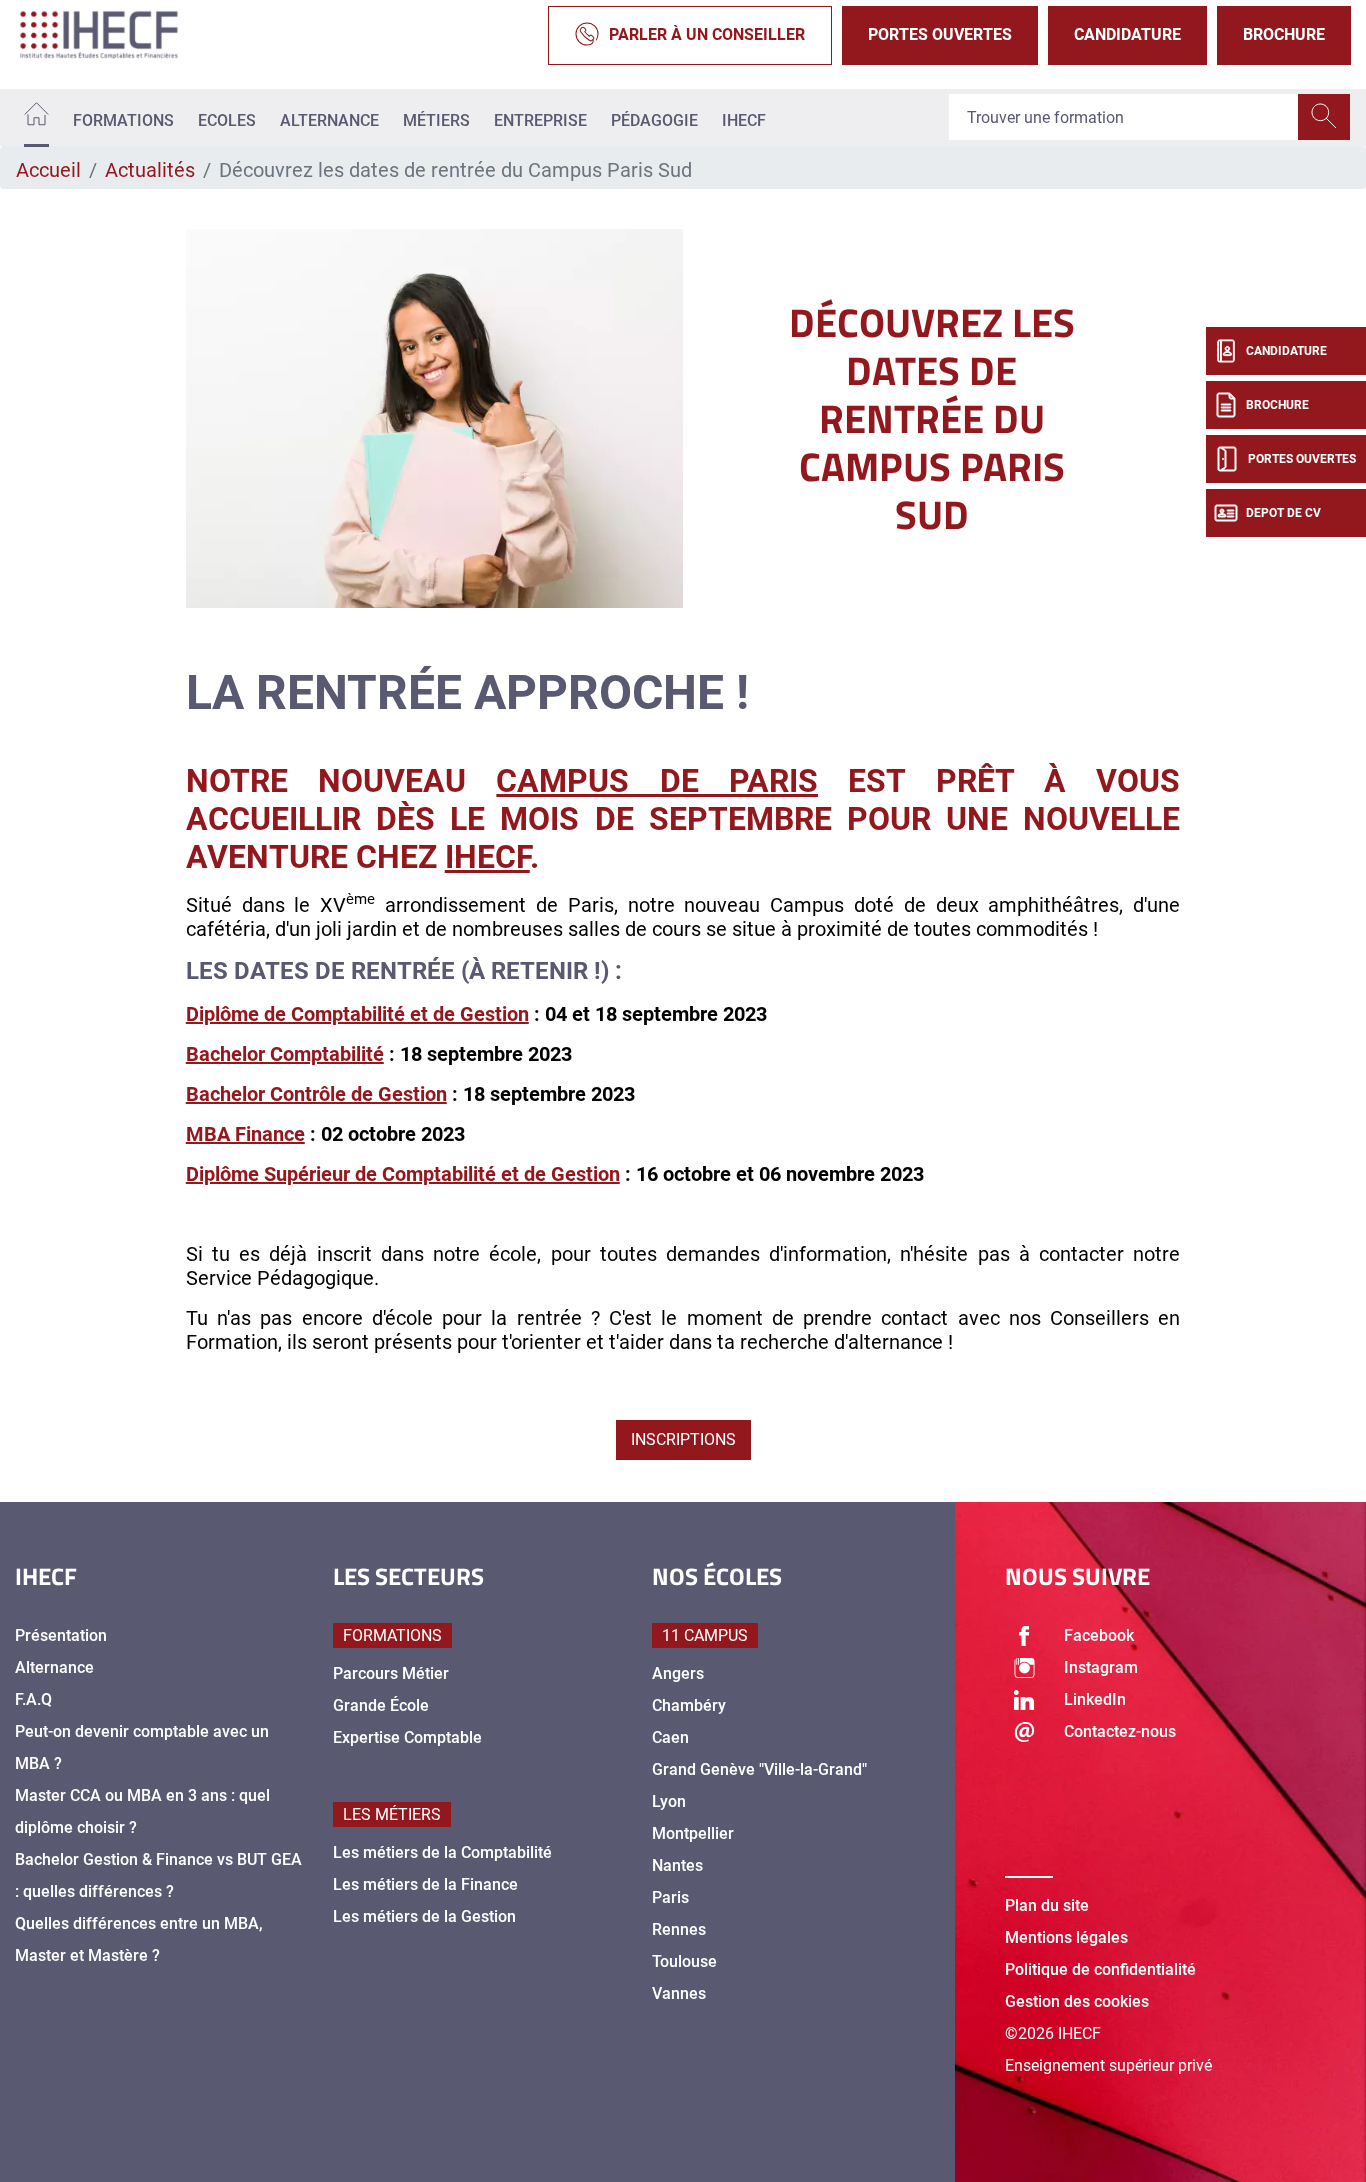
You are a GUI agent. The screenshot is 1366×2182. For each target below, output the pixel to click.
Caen (670, 1737)
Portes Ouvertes (940, 34)
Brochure (1284, 34)
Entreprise (540, 120)
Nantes (677, 1865)
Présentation (61, 1635)
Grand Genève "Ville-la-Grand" (759, 1769)
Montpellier (693, 1833)
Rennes (679, 1929)
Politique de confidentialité (1100, 1969)
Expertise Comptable (407, 1737)
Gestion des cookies (1077, 2001)
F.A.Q (33, 1699)
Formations (123, 120)
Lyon (669, 1801)
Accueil (48, 170)
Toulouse (684, 1961)
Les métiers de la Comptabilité (442, 1852)
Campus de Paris (657, 781)
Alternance (329, 120)
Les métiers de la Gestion (424, 1916)
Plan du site (1047, 1905)
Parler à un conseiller (707, 34)
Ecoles (227, 120)
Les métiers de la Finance (425, 1884)
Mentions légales (1066, 1937)
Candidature (1127, 34)
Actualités (150, 170)
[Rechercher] (1324, 118)
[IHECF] (120, 35)
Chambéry (689, 1705)
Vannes (679, 1993)
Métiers (436, 120)
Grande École (381, 1705)
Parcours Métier (391, 1673)
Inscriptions (683, 1439)
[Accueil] (36, 117)
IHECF (744, 120)
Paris (670, 1897)
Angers (678, 1673)
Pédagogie (654, 120)
